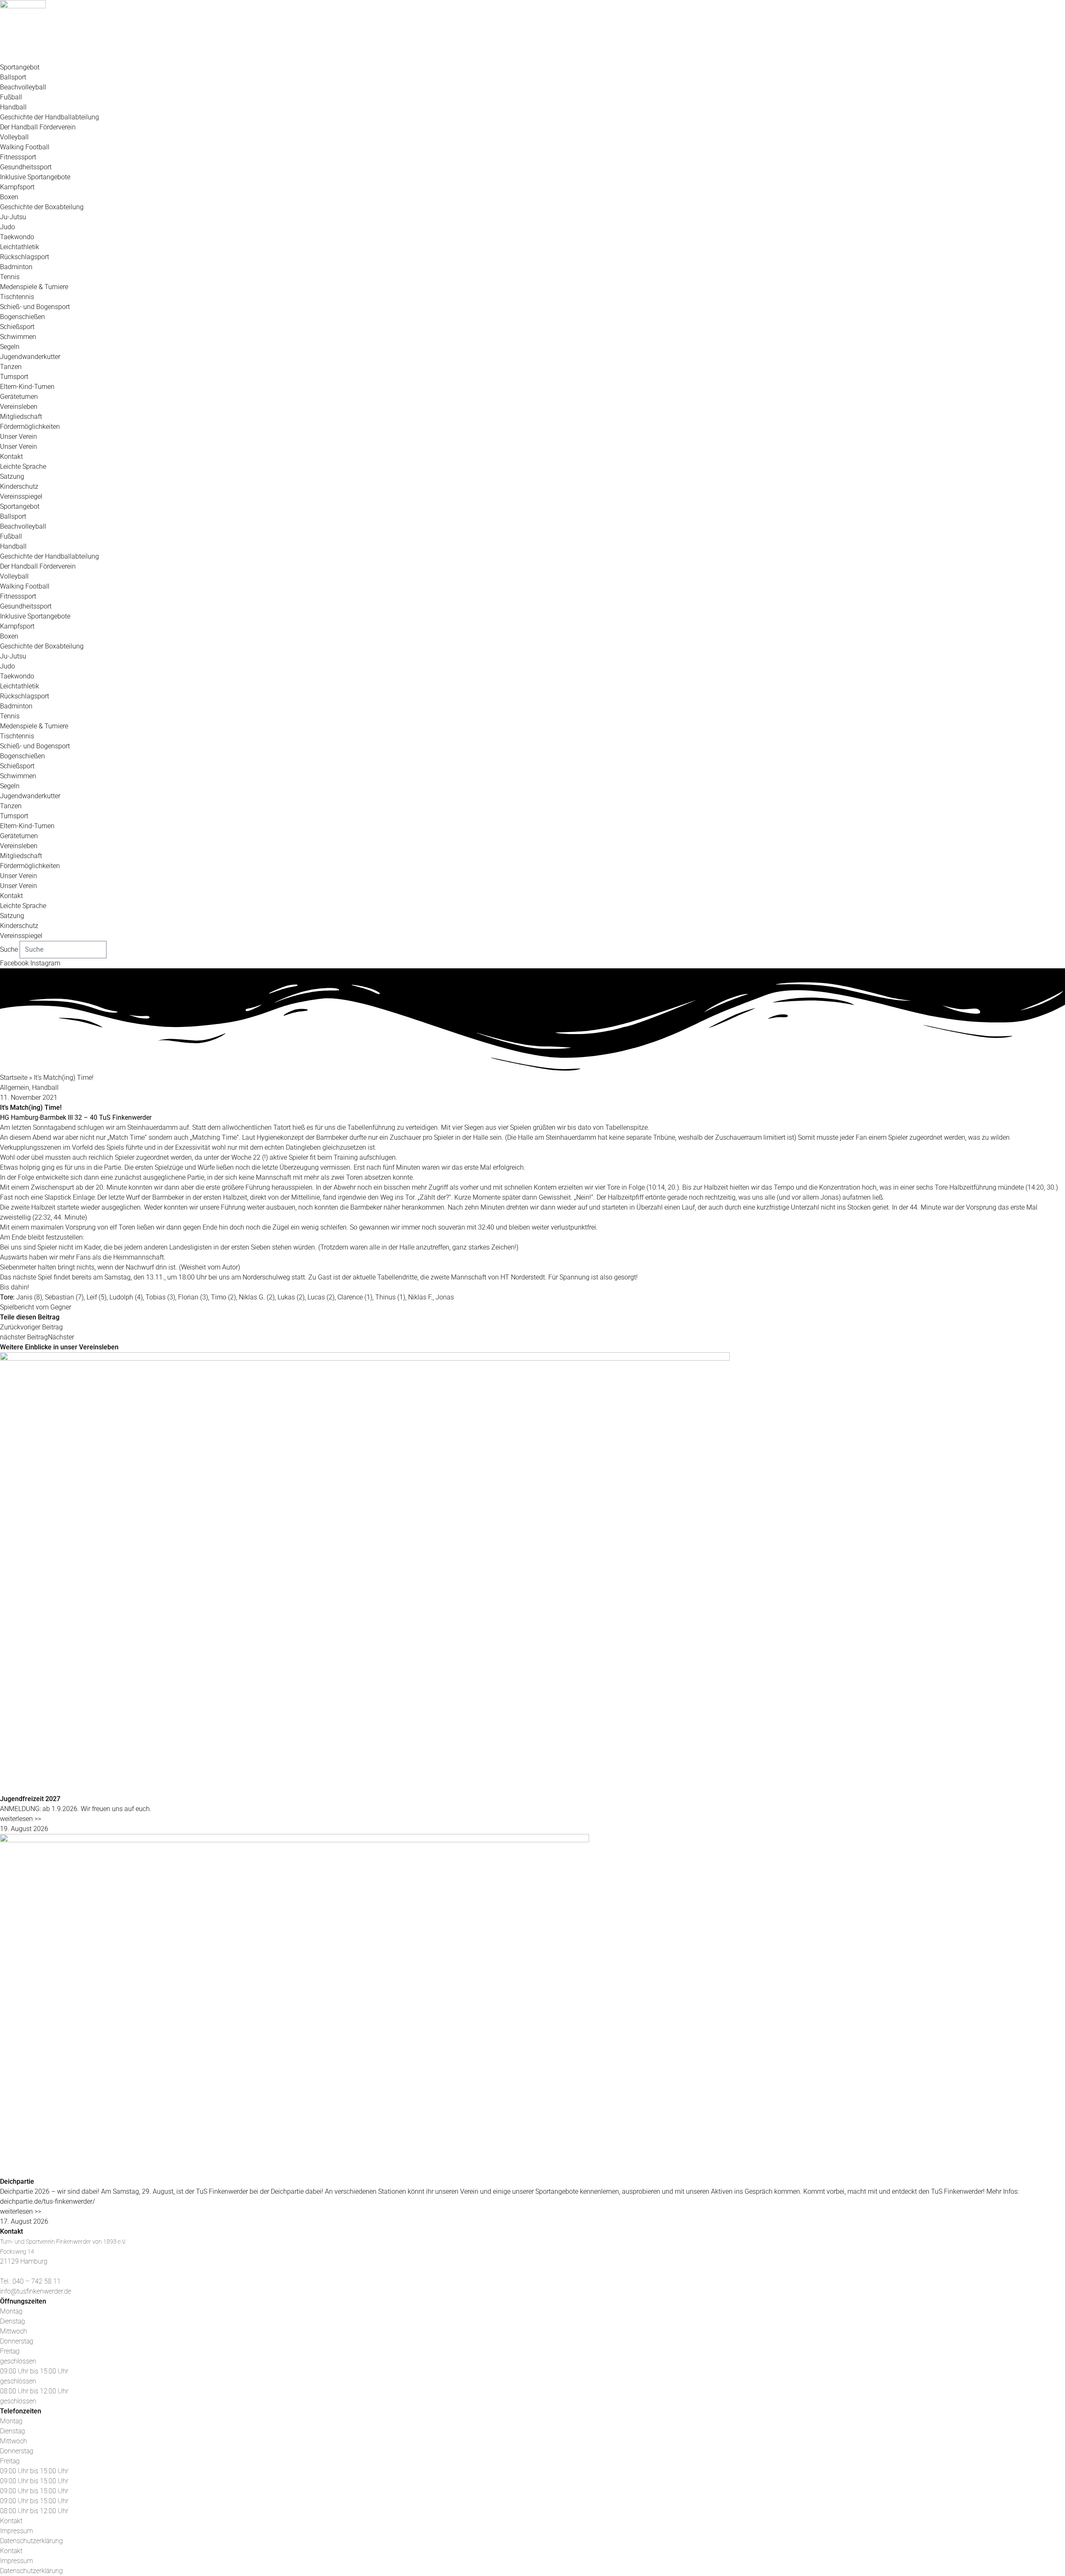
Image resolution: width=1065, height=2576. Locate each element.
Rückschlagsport (25, 257)
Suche (9, 949)
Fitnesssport (18, 157)
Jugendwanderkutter (30, 357)
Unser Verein (19, 437)
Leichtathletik (20, 247)
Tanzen (11, 367)
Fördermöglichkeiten (30, 427)
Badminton (16, 267)
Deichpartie (17, 2181)
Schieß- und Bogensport (35, 307)
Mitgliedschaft (21, 417)
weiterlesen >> (21, 1819)
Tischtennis (17, 297)
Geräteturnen (19, 397)
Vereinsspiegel (21, 496)
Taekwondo (17, 237)
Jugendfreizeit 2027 (30, 1799)
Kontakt (11, 457)
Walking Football (25, 147)
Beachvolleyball (23, 87)
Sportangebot (20, 67)
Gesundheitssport (26, 167)
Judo (7, 227)
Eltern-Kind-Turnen (27, 387)
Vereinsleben (19, 407)
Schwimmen (18, 337)
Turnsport (14, 377)
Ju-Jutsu (13, 217)
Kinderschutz (19, 486)
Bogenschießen (22, 317)
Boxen (9, 197)
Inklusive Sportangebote (35, 177)
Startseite (14, 1078)
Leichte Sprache (23, 466)
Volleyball (14, 137)
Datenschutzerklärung (31, 2541)
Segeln (10, 347)
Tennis (10, 277)
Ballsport (13, 77)
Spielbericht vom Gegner (36, 1307)
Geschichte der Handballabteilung (50, 117)
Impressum (16, 2531)
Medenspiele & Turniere (34, 287)
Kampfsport (17, 187)
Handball (13, 107)
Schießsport (17, 327)
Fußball (11, 97)
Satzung (12, 476)
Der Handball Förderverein (38, 127)
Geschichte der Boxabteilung (42, 207)
